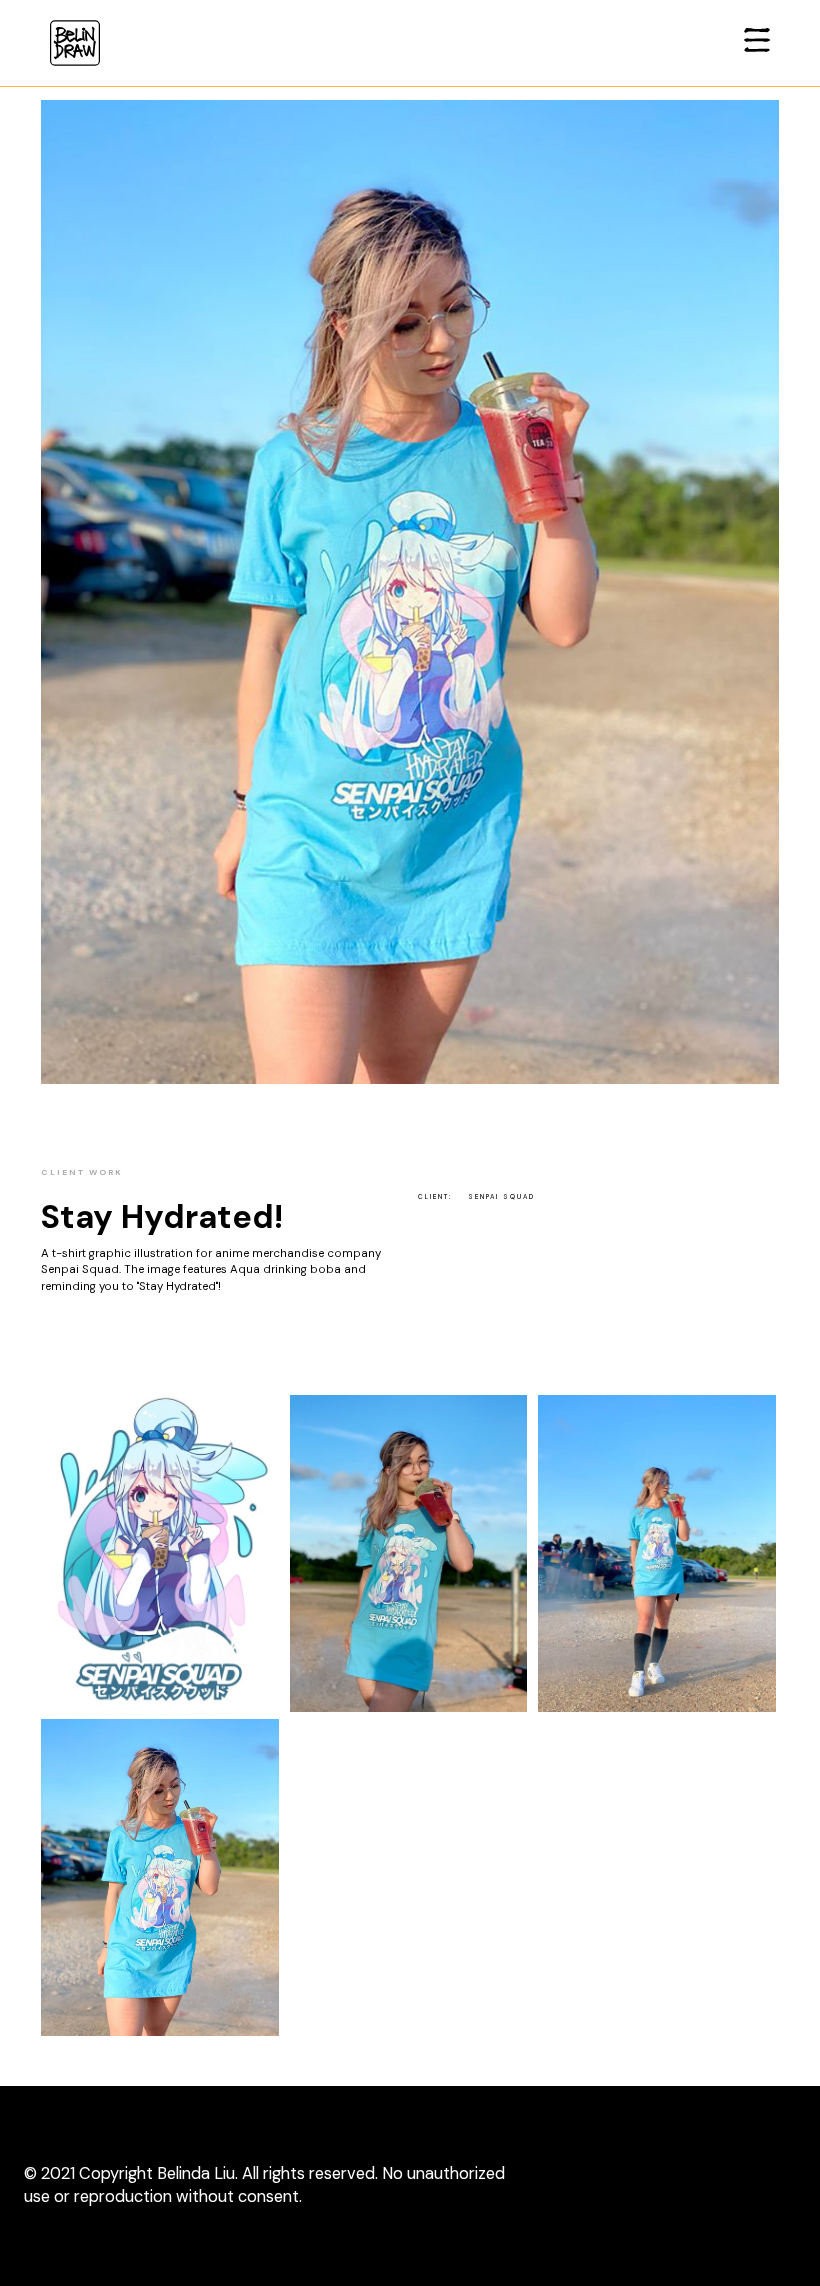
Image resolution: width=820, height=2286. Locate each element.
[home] (75, 43)
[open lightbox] (160, 1552)
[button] (757, 43)
